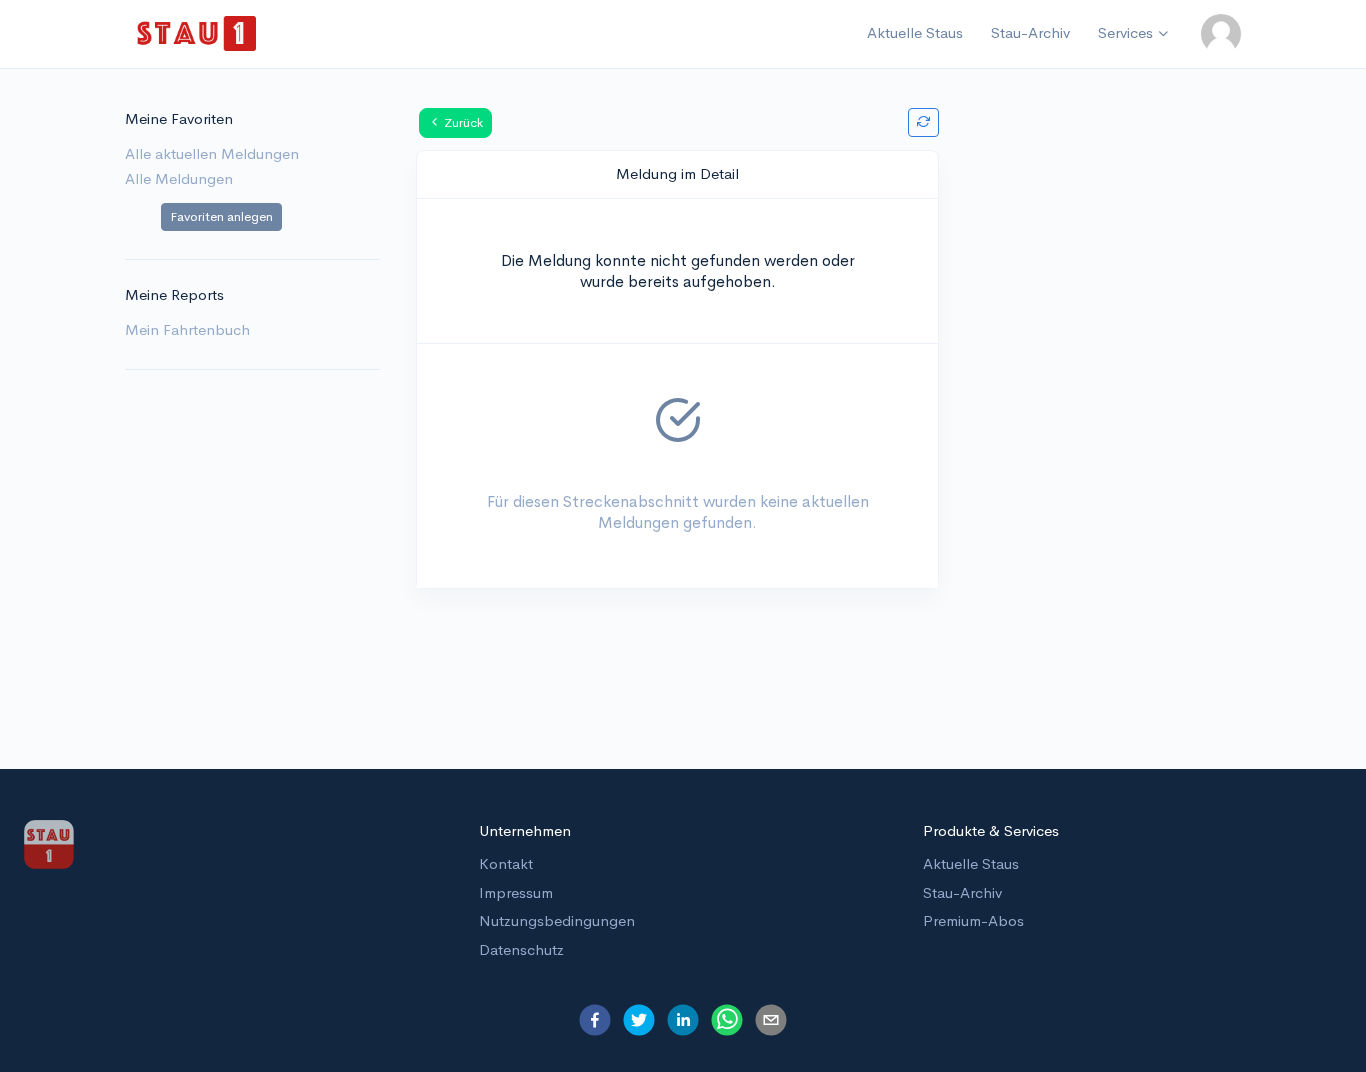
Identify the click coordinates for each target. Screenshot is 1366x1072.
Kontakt (506, 863)
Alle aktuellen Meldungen (212, 153)
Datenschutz (521, 949)
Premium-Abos (973, 920)
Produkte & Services (991, 830)
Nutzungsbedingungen (557, 920)
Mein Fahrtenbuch (187, 329)
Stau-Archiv (1030, 32)
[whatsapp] (727, 1020)
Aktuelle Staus (915, 32)
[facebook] (595, 1020)
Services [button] (1125, 32)
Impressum (516, 892)
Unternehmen (525, 830)
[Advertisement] (1114, 420)
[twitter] (639, 1020)
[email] (771, 1020)
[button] (1221, 34)
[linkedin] (683, 1020)
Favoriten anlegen (221, 216)
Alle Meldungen (179, 178)
